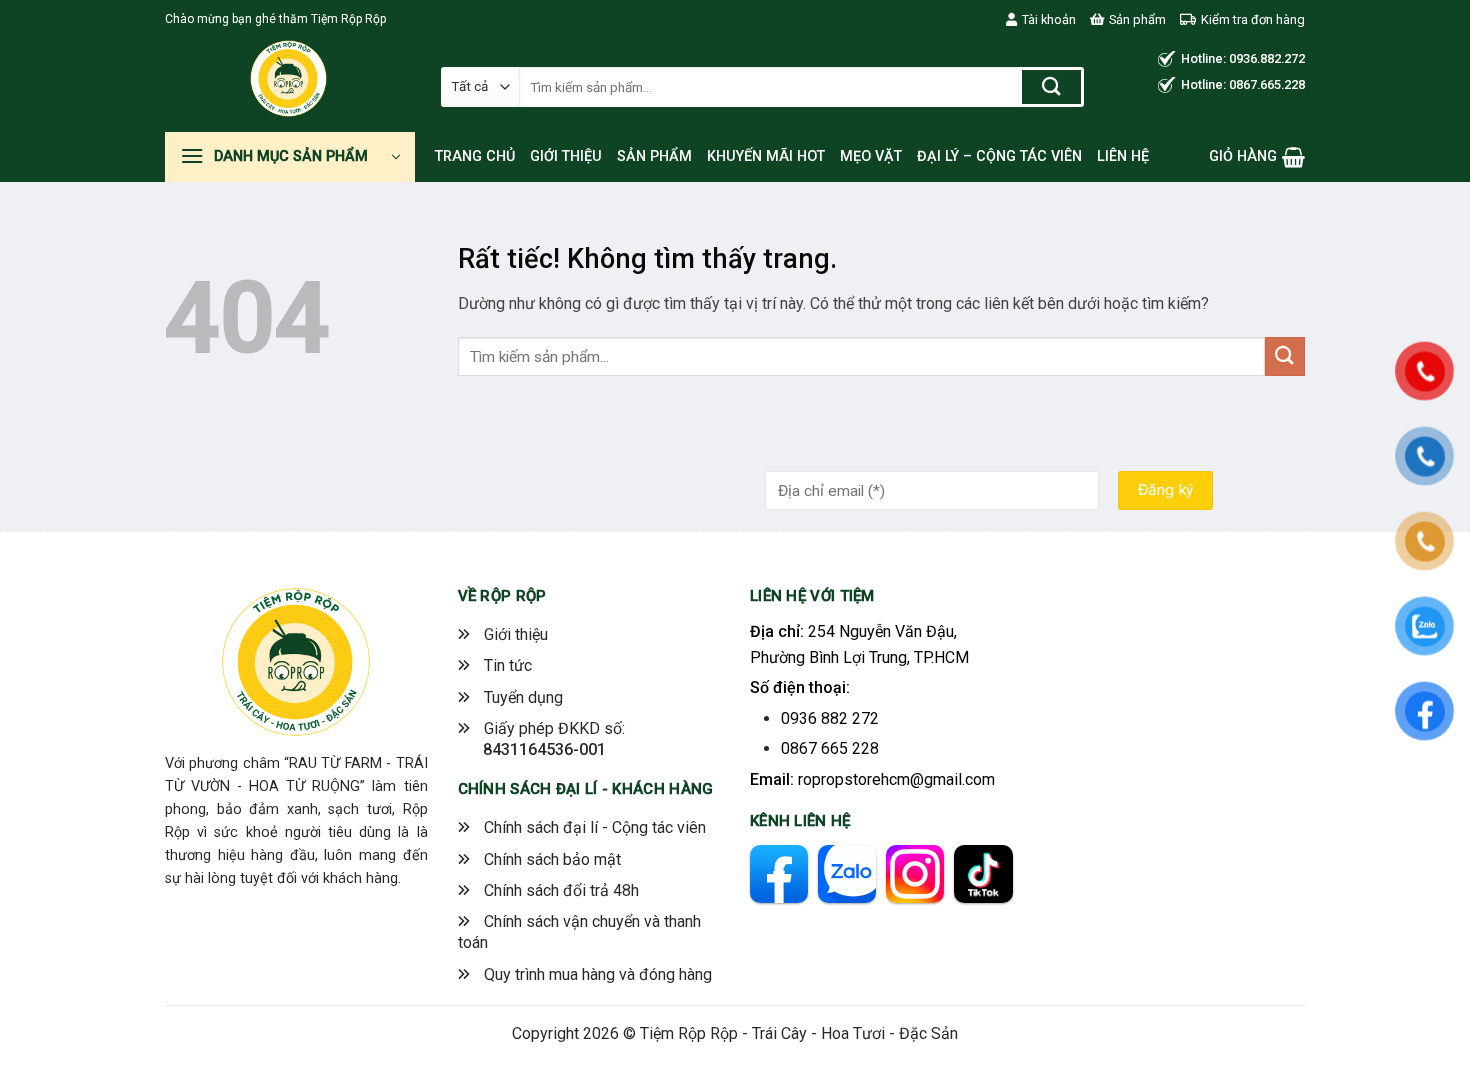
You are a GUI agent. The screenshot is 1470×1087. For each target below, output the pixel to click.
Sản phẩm (1137, 19)
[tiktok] (983, 874)
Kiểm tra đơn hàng (1253, 19)
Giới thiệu (566, 156)
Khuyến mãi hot (766, 156)
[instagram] (915, 874)
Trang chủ (475, 156)
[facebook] (779, 874)
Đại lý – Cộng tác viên (999, 156)
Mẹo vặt (871, 156)
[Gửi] (1051, 87)
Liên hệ (1123, 156)
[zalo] (847, 874)
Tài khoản (1049, 19)
